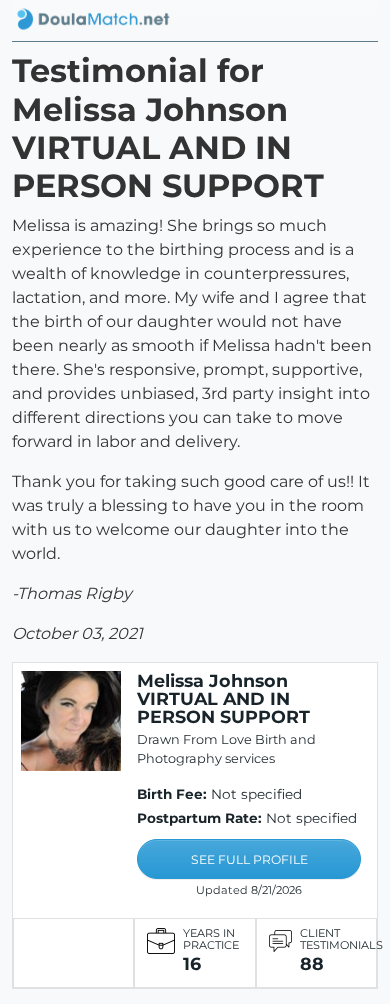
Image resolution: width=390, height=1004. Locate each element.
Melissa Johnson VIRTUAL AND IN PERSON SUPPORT (223, 698)
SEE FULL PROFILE (249, 859)
